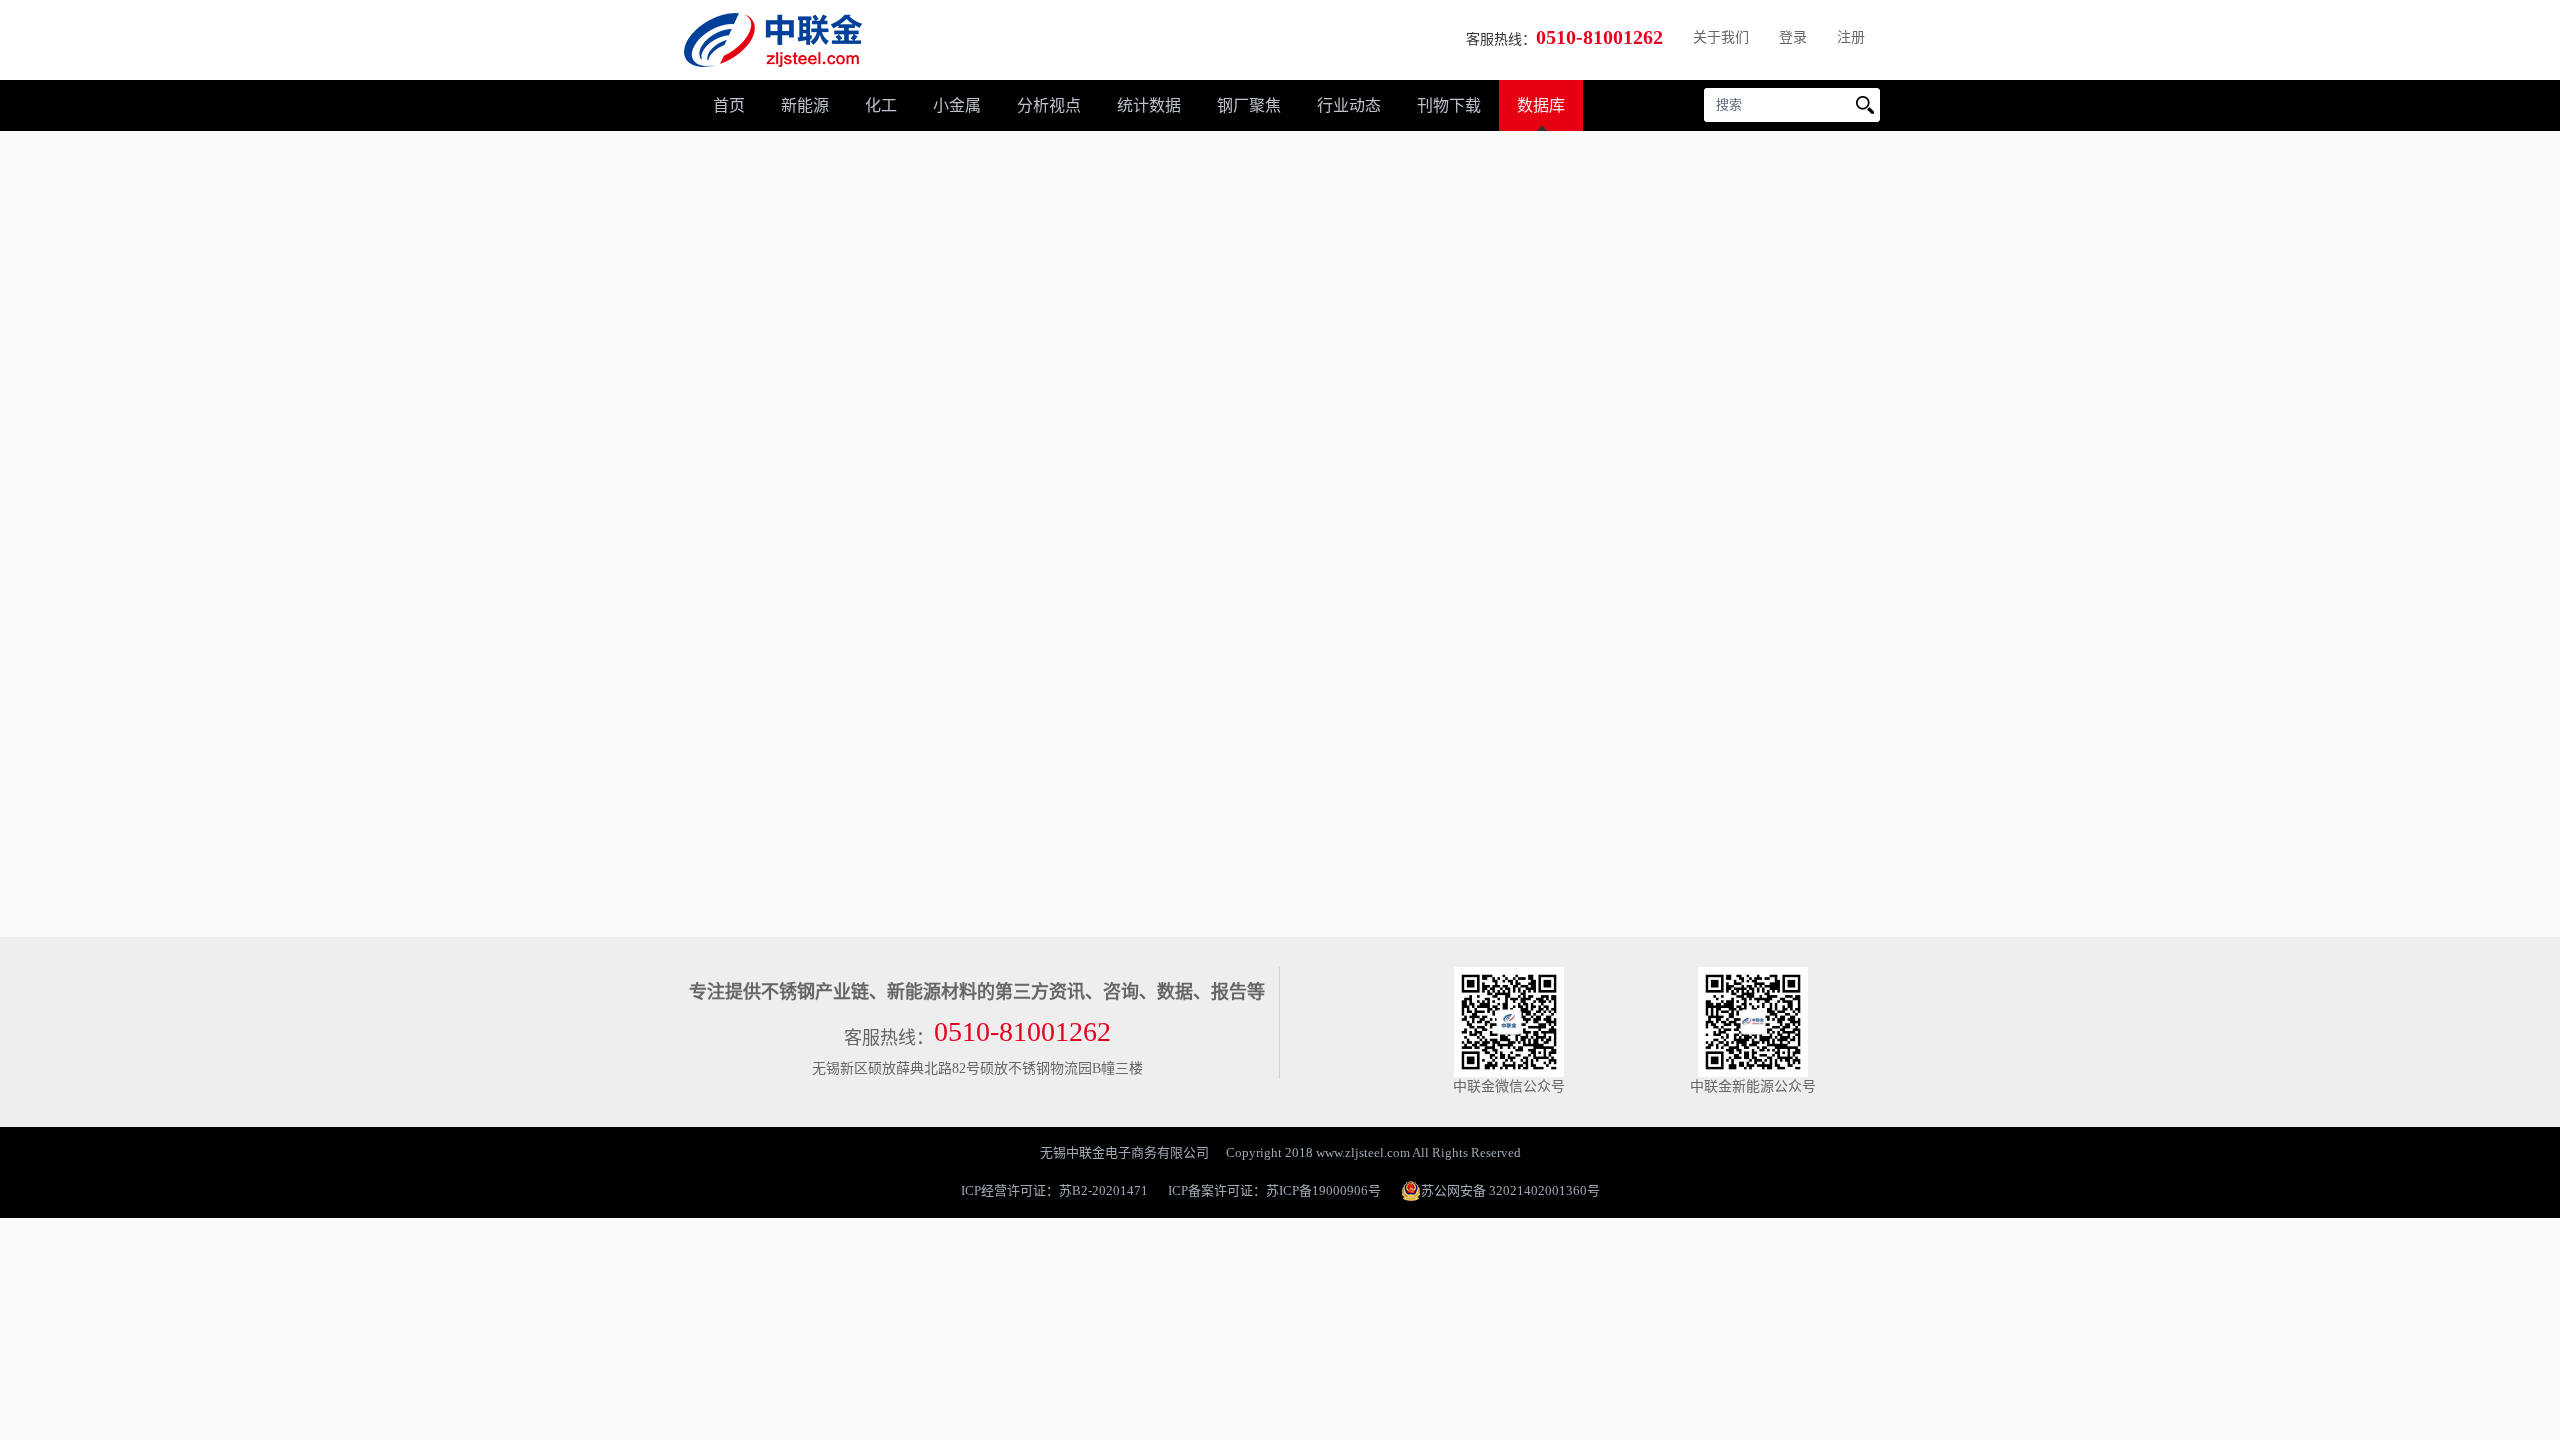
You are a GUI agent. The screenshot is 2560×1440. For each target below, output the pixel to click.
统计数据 (1149, 105)
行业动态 (1349, 105)
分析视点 (1049, 105)
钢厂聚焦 (1249, 105)
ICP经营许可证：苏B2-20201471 (1054, 1190)
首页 (729, 105)
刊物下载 (1449, 105)
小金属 (957, 105)
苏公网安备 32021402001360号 (1510, 1190)
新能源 (805, 105)
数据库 (1541, 105)
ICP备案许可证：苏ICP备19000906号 (1274, 1190)
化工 (881, 105)
